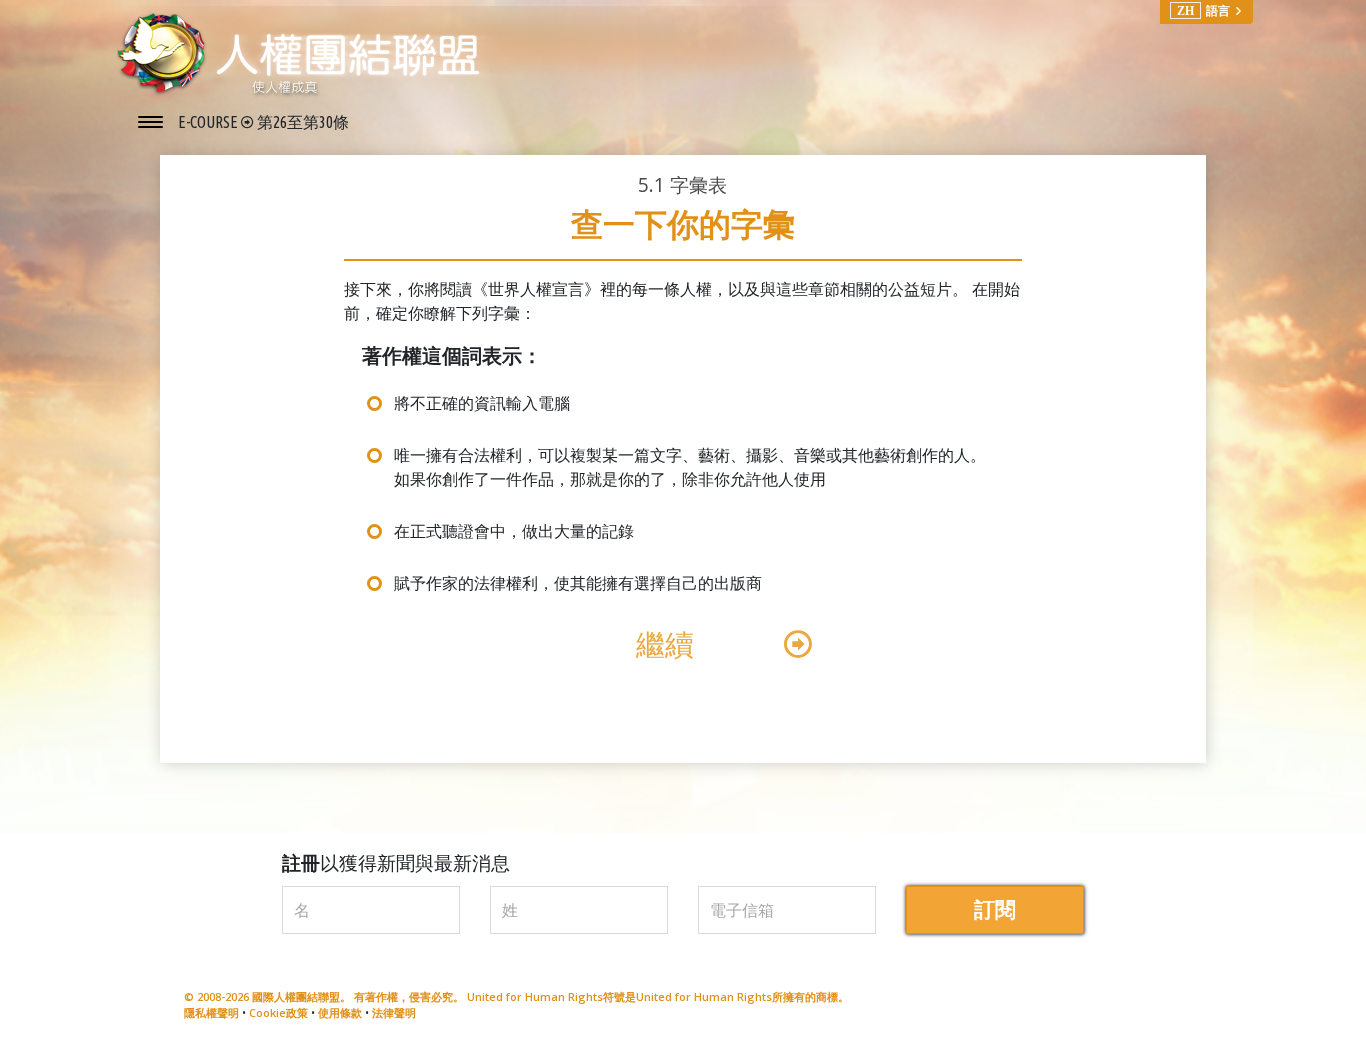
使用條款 (340, 1012)
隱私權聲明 (211, 1012)
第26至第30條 (303, 122)
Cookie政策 (278, 1012)
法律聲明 (394, 1012)
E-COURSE (209, 122)
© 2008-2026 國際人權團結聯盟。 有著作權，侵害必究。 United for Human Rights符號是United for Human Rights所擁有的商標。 (516, 996)
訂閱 (995, 909)
